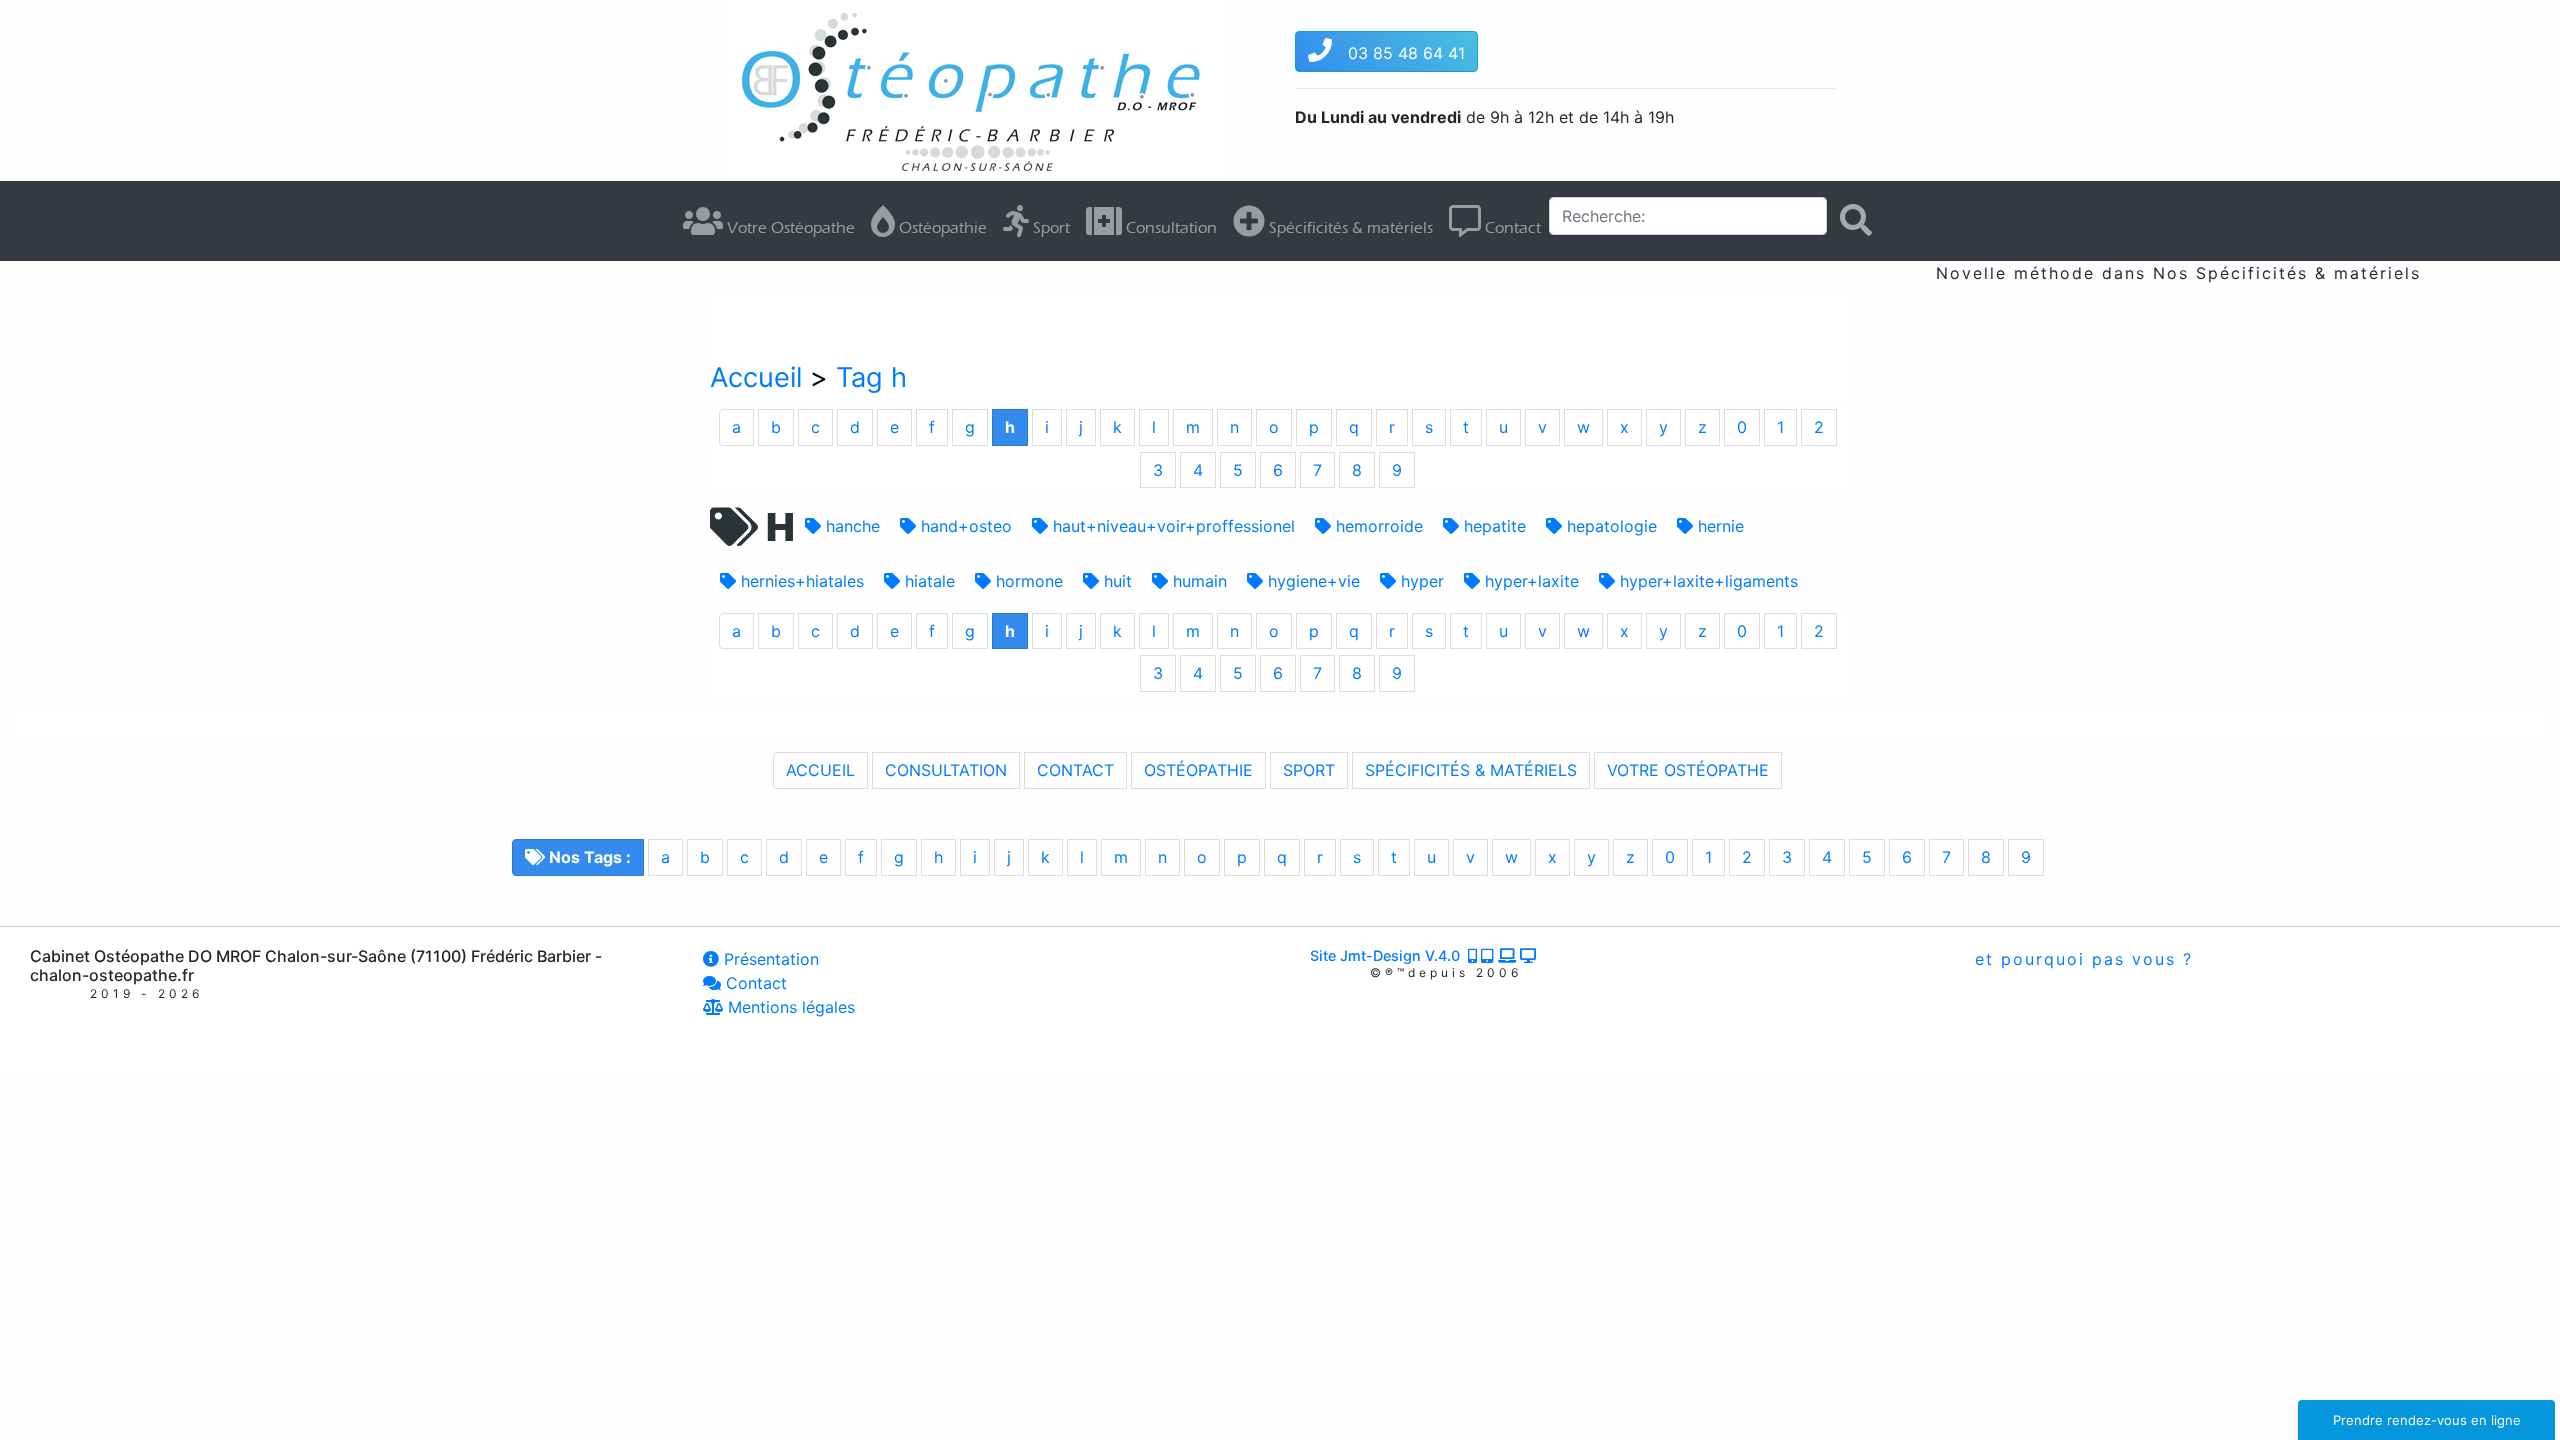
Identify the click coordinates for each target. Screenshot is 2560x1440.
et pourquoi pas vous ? (2080, 959)
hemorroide (1377, 526)
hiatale (927, 581)
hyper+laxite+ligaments (1706, 581)
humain (1197, 581)
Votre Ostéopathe (789, 227)
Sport (1049, 227)
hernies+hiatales (800, 581)
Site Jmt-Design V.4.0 (1389, 955)
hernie (1718, 526)
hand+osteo (964, 526)
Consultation (1169, 227)
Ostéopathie (941, 227)
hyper (1420, 581)
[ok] (1856, 220)
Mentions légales (789, 1007)
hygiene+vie (1311, 581)
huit (1115, 581)
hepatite (1492, 526)
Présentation (769, 959)
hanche (850, 526)
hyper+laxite (1529, 581)
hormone (1027, 581)
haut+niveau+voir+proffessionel (1171, 526)
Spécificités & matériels (1349, 227)
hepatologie (1609, 526)
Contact (1511, 227)
